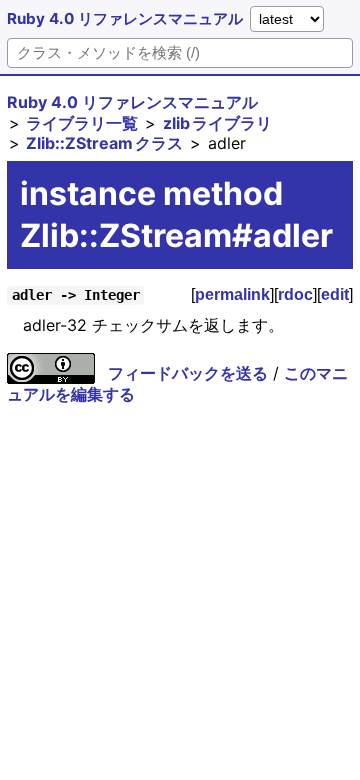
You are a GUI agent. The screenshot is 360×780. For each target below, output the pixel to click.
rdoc (295, 294)
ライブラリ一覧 (82, 123)
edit (335, 294)
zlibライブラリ (217, 123)
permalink (232, 294)
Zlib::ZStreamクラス (104, 143)
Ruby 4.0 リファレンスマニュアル (125, 18)
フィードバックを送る (188, 373)
